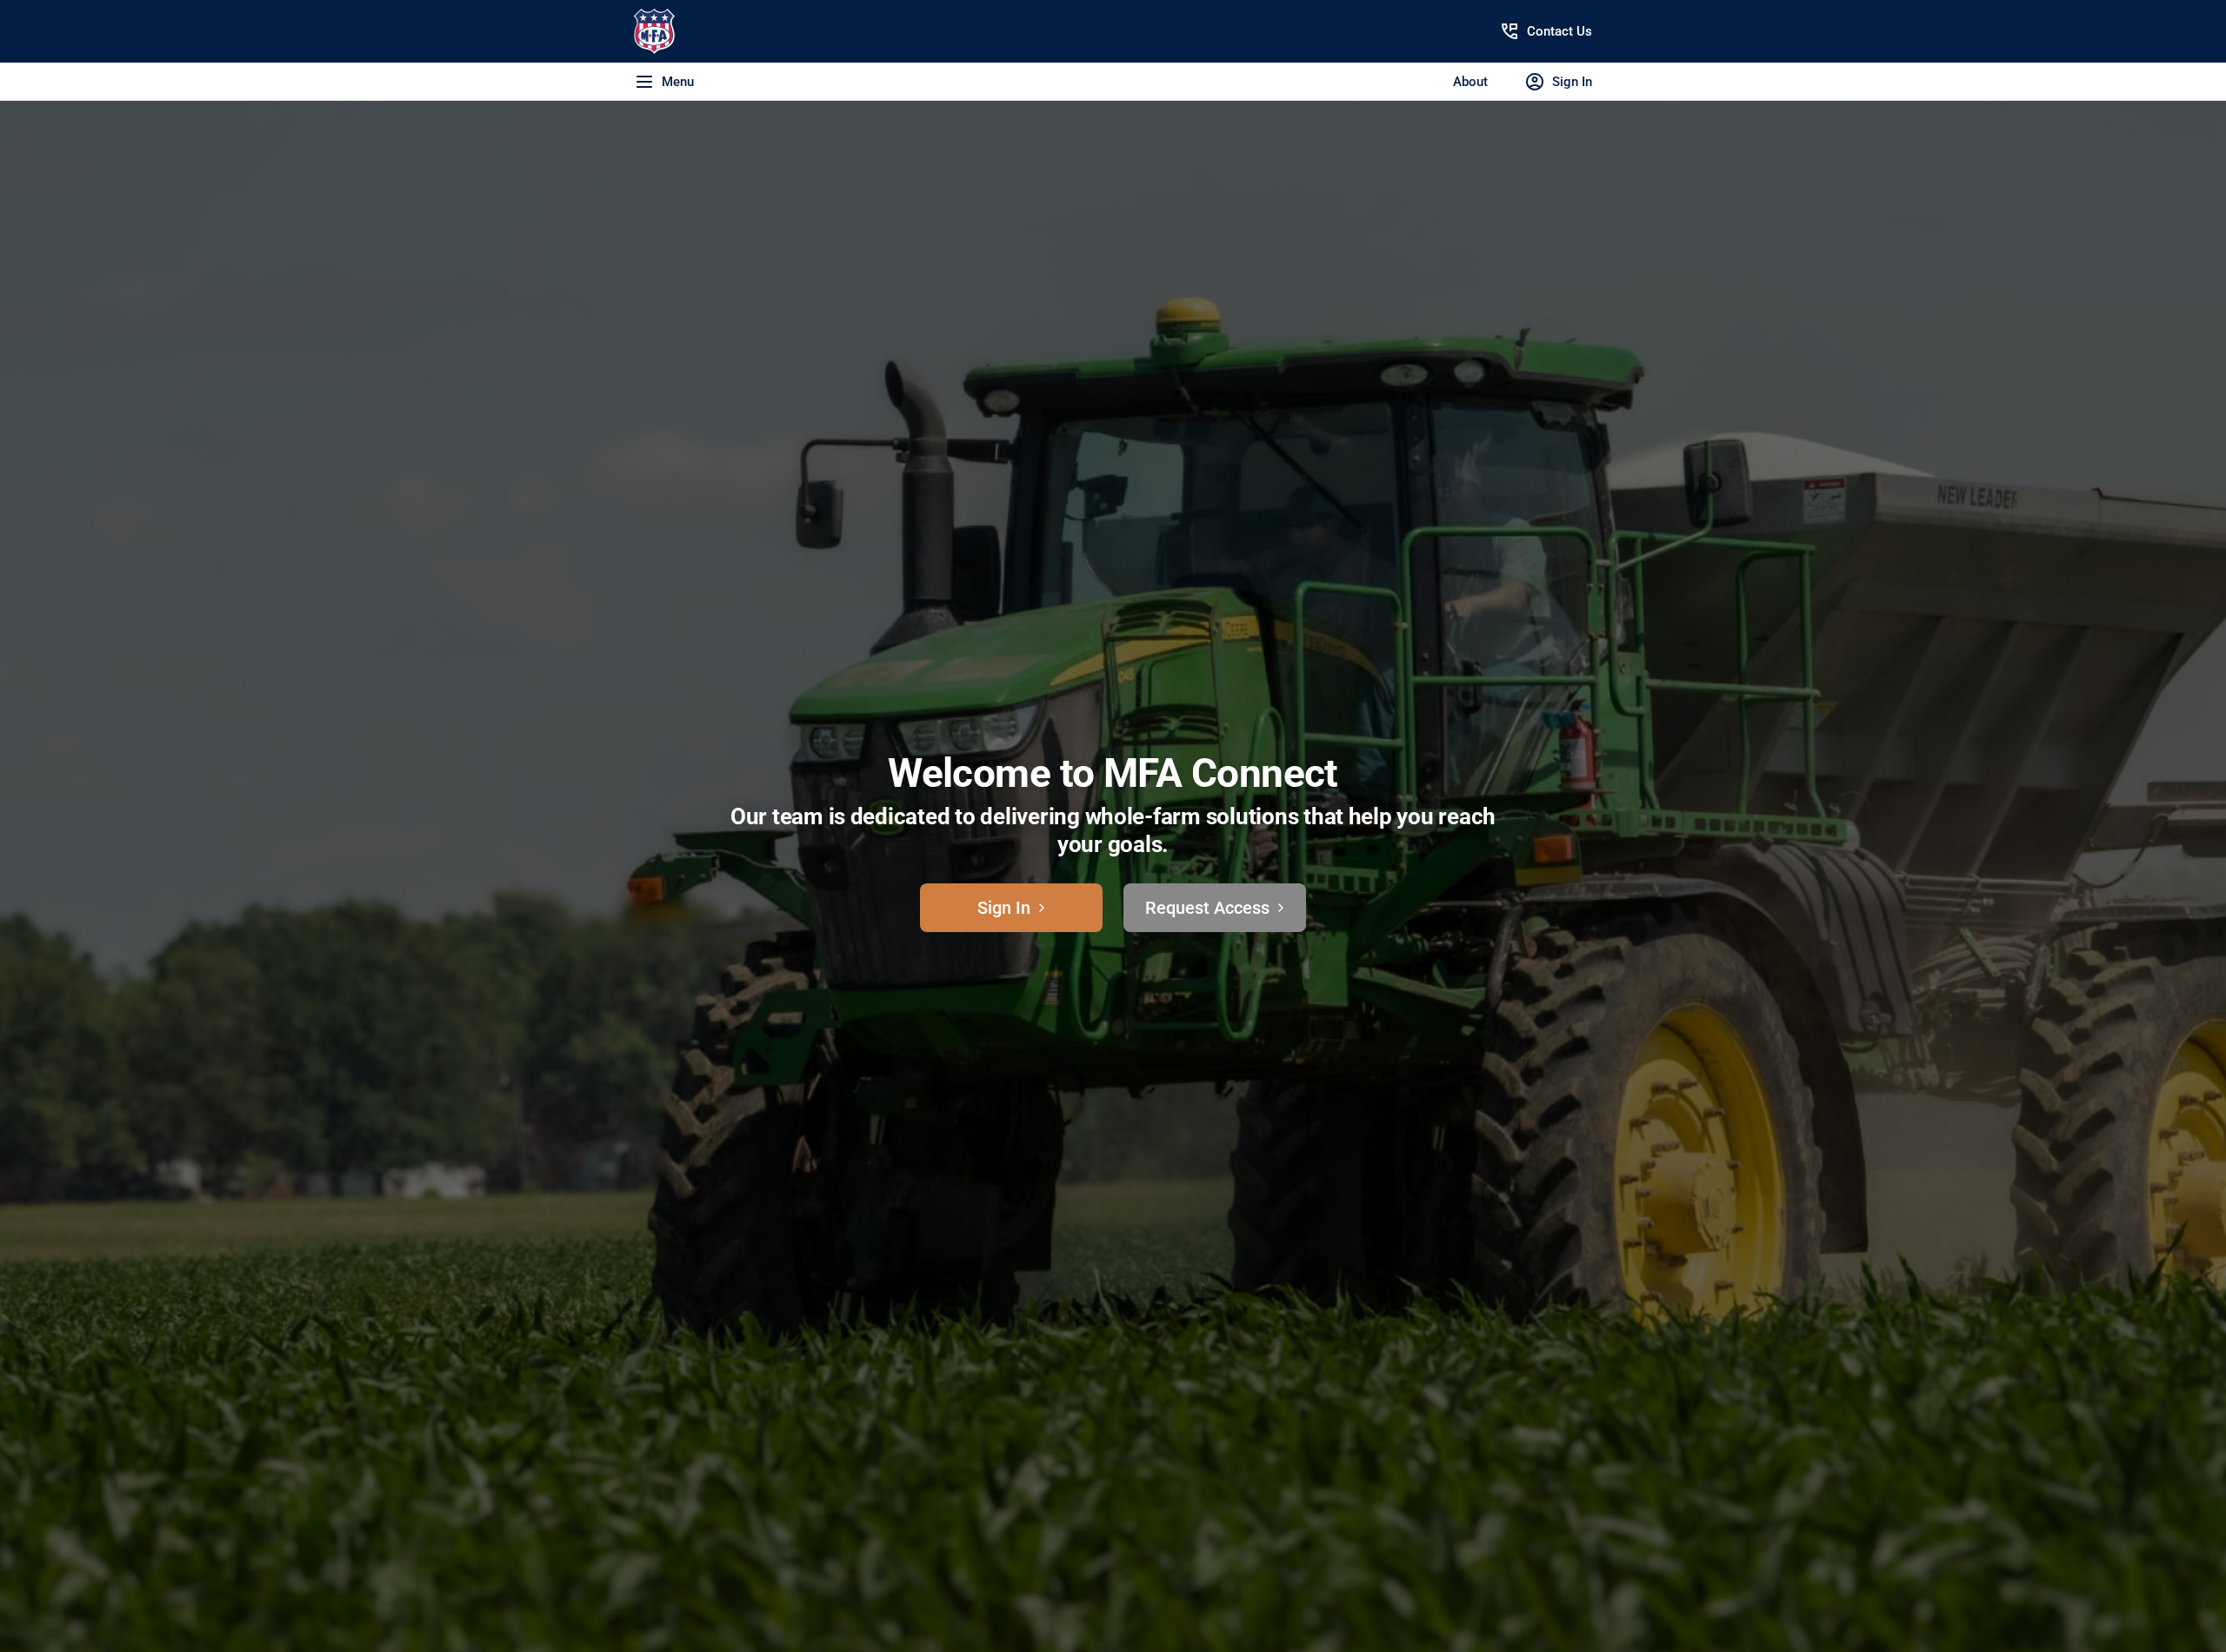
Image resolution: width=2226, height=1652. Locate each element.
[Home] (719, 31)
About (1470, 82)
